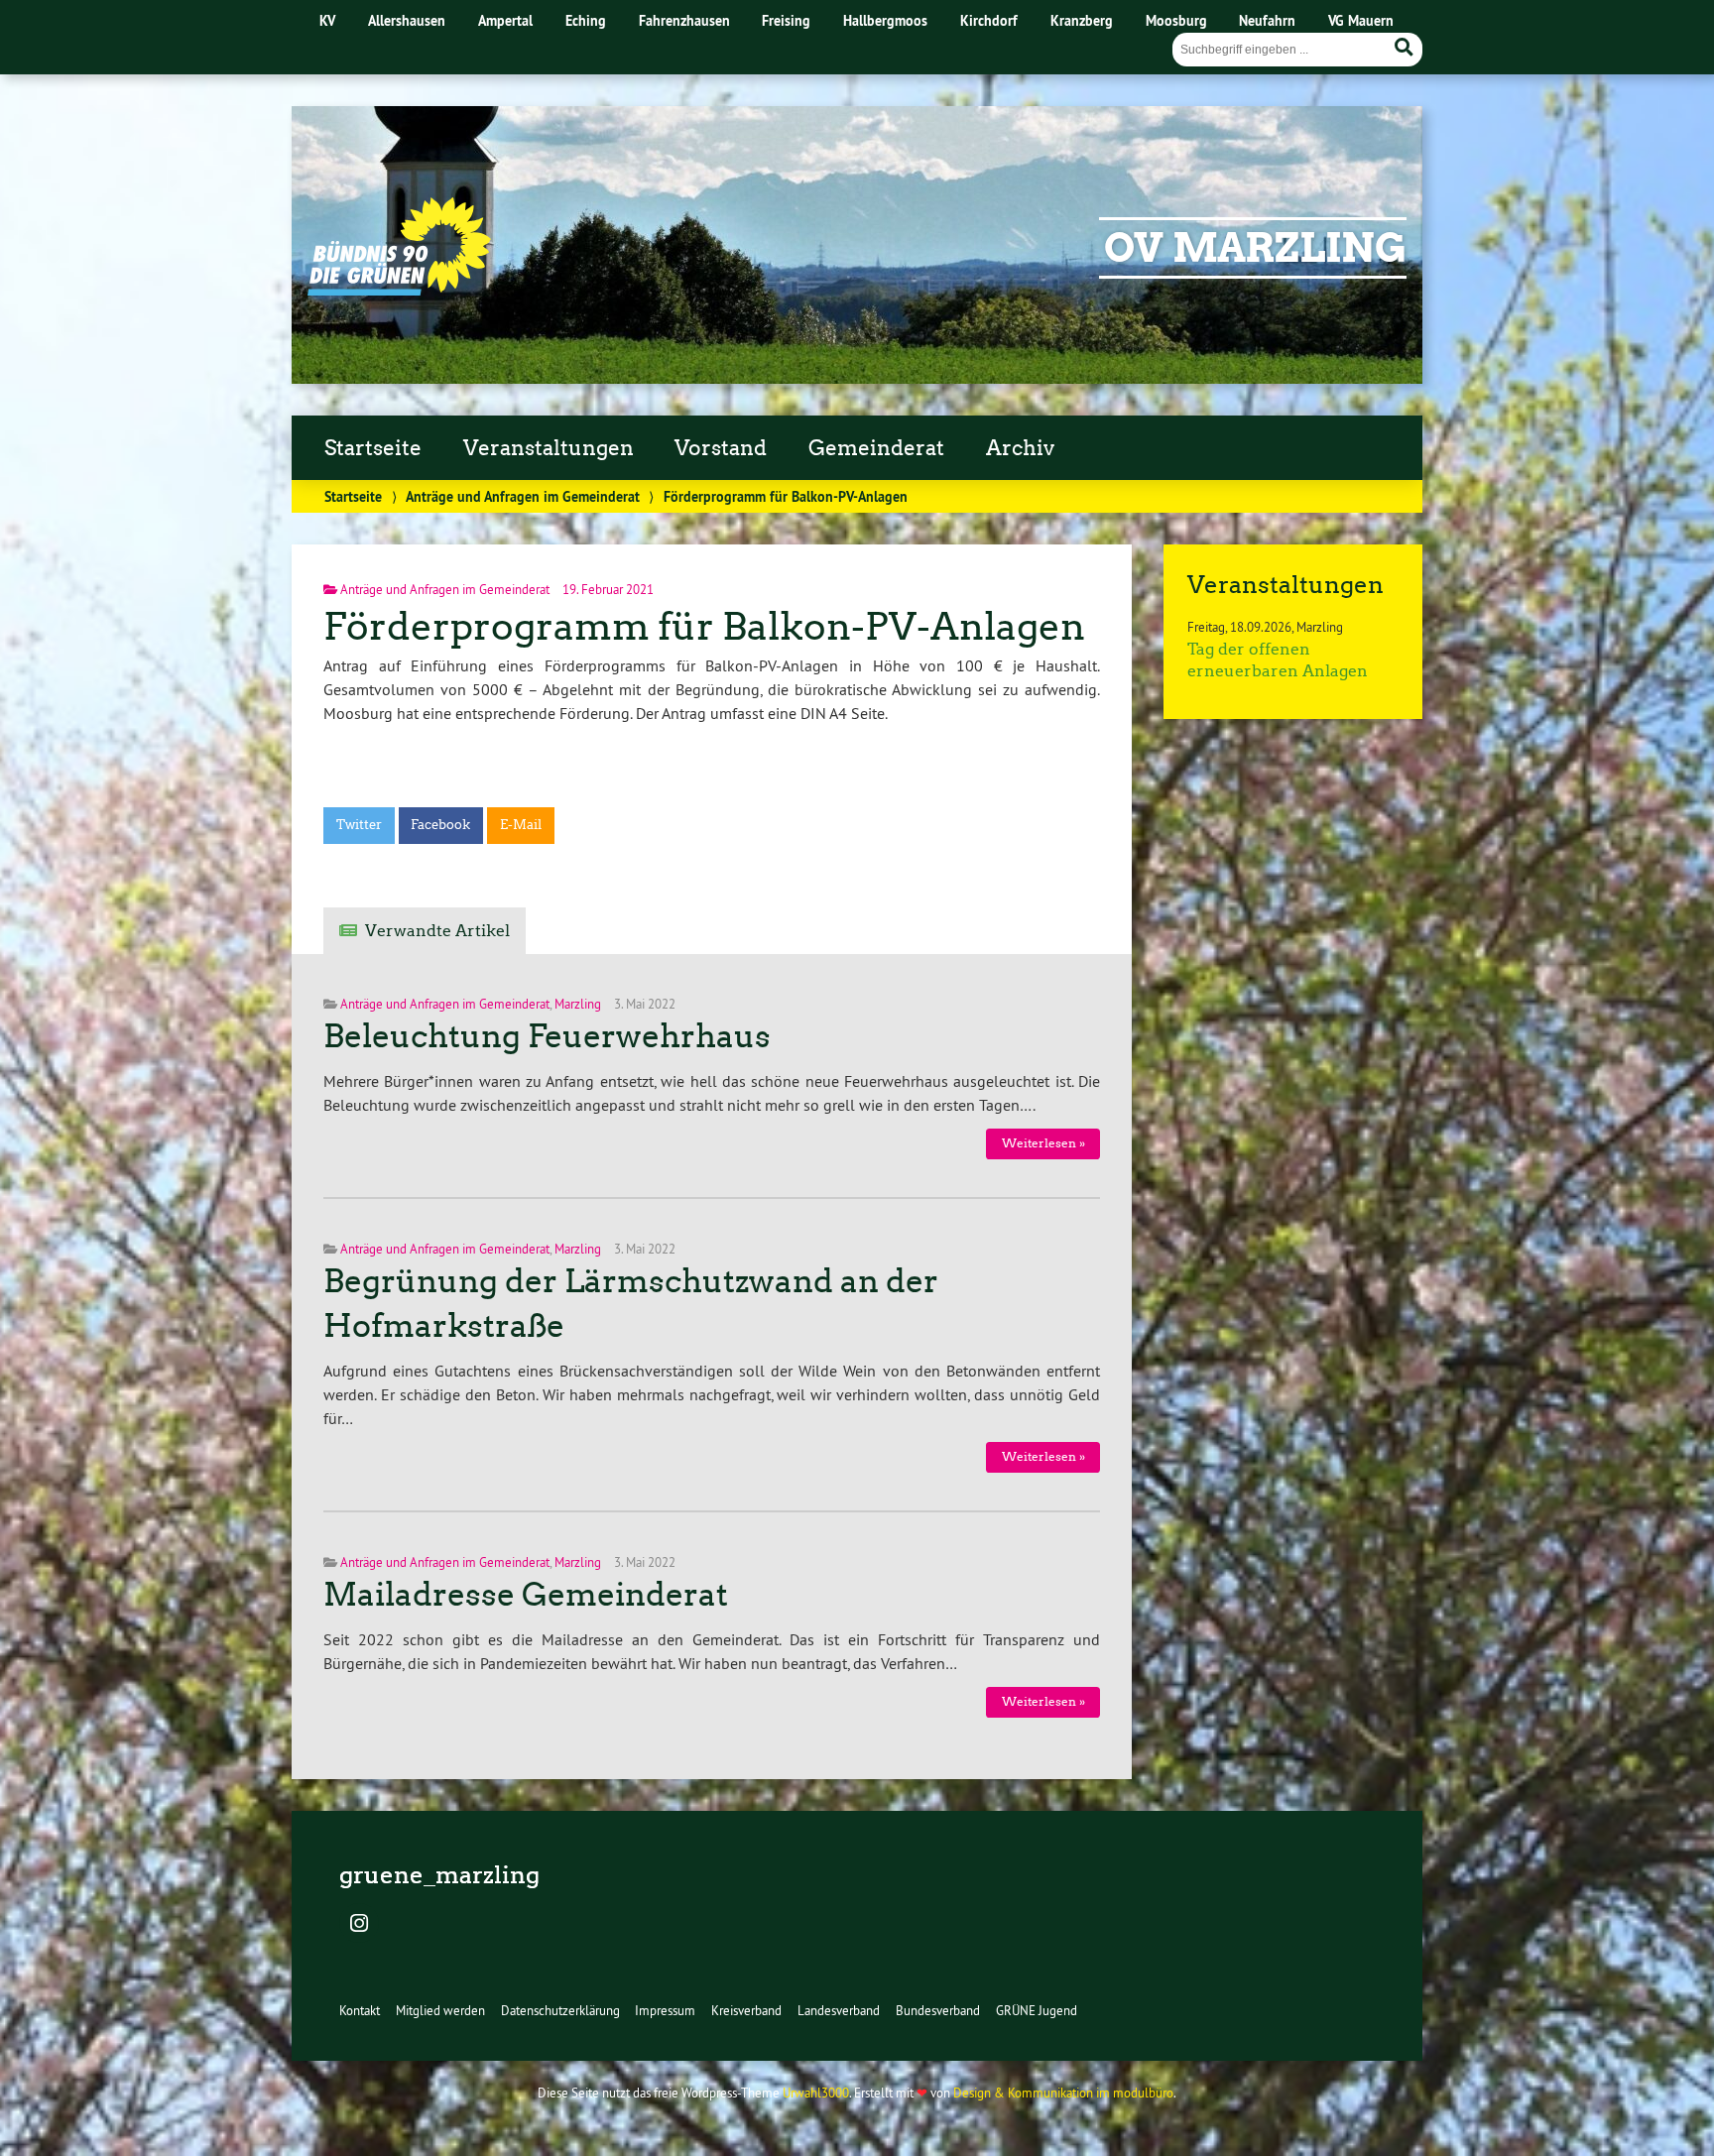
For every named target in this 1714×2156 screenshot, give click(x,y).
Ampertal (505, 20)
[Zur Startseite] (399, 290)
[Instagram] (359, 1925)
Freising (786, 20)
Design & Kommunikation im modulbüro (1063, 2093)
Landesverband (839, 2010)
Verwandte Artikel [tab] (437, 931)
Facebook (440, 825)
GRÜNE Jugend (1037, 2010)
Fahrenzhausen (684, 20)
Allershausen (407, 20)
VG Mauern (1361, 20)
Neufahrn (1267, 20)
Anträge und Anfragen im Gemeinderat (523, 496)
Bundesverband (938, 2010)
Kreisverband (746, 2010)
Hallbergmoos (885, 20)
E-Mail (521, 825)
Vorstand (721, 448)
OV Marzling (1255, 248)
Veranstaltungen (549, 448)
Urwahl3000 (816, 2093)
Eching (586, 20)
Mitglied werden (440, 2010)
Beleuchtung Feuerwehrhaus (547, 1036)
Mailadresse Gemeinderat (526, 1595)
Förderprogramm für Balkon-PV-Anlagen (704, 626)
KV (327, 20)
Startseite (373, 448)
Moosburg (1176, 20)
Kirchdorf (989, 20)
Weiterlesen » (1043, 1143)
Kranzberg (1082, 20)
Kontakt (360, 2010)
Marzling (578, 1004)
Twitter (359, 825)
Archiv (1020, 448)
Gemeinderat (876, 448)
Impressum (665, 2010)
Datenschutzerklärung (560, 2010)
